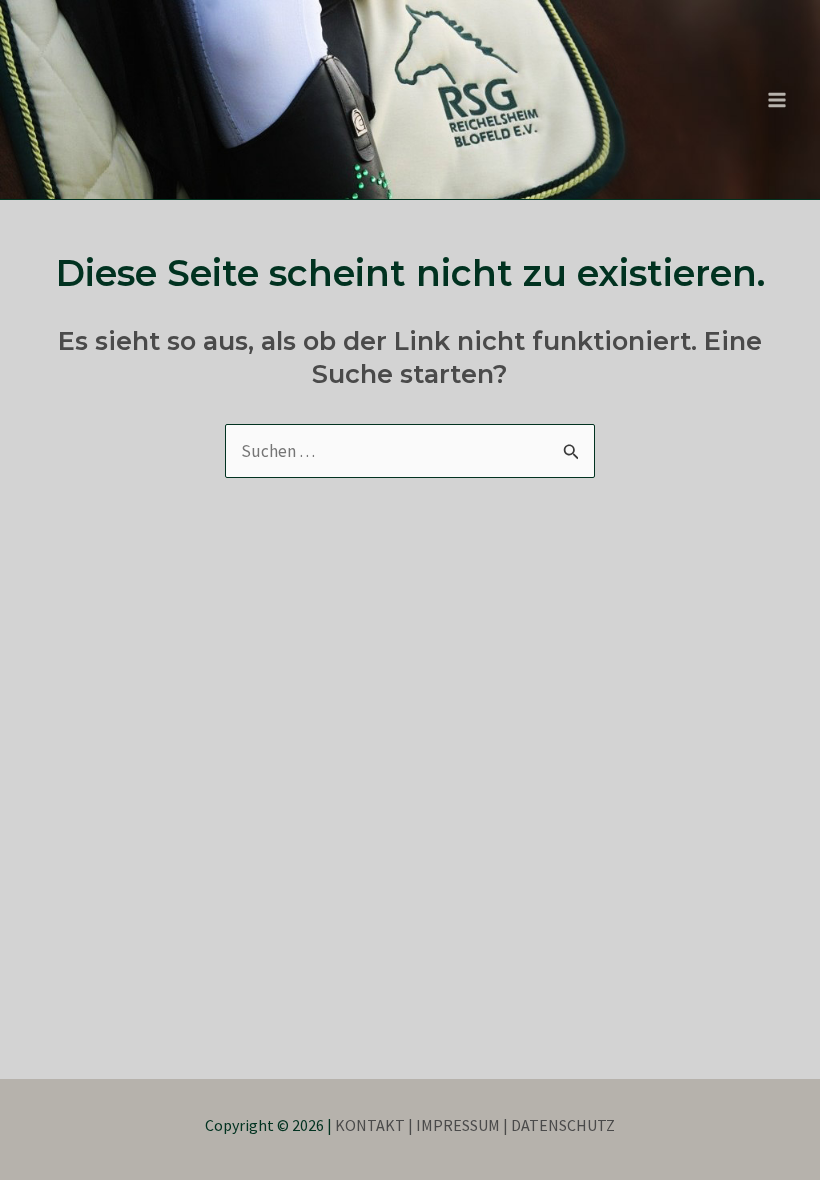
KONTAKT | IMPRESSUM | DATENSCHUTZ (475, 1125)
